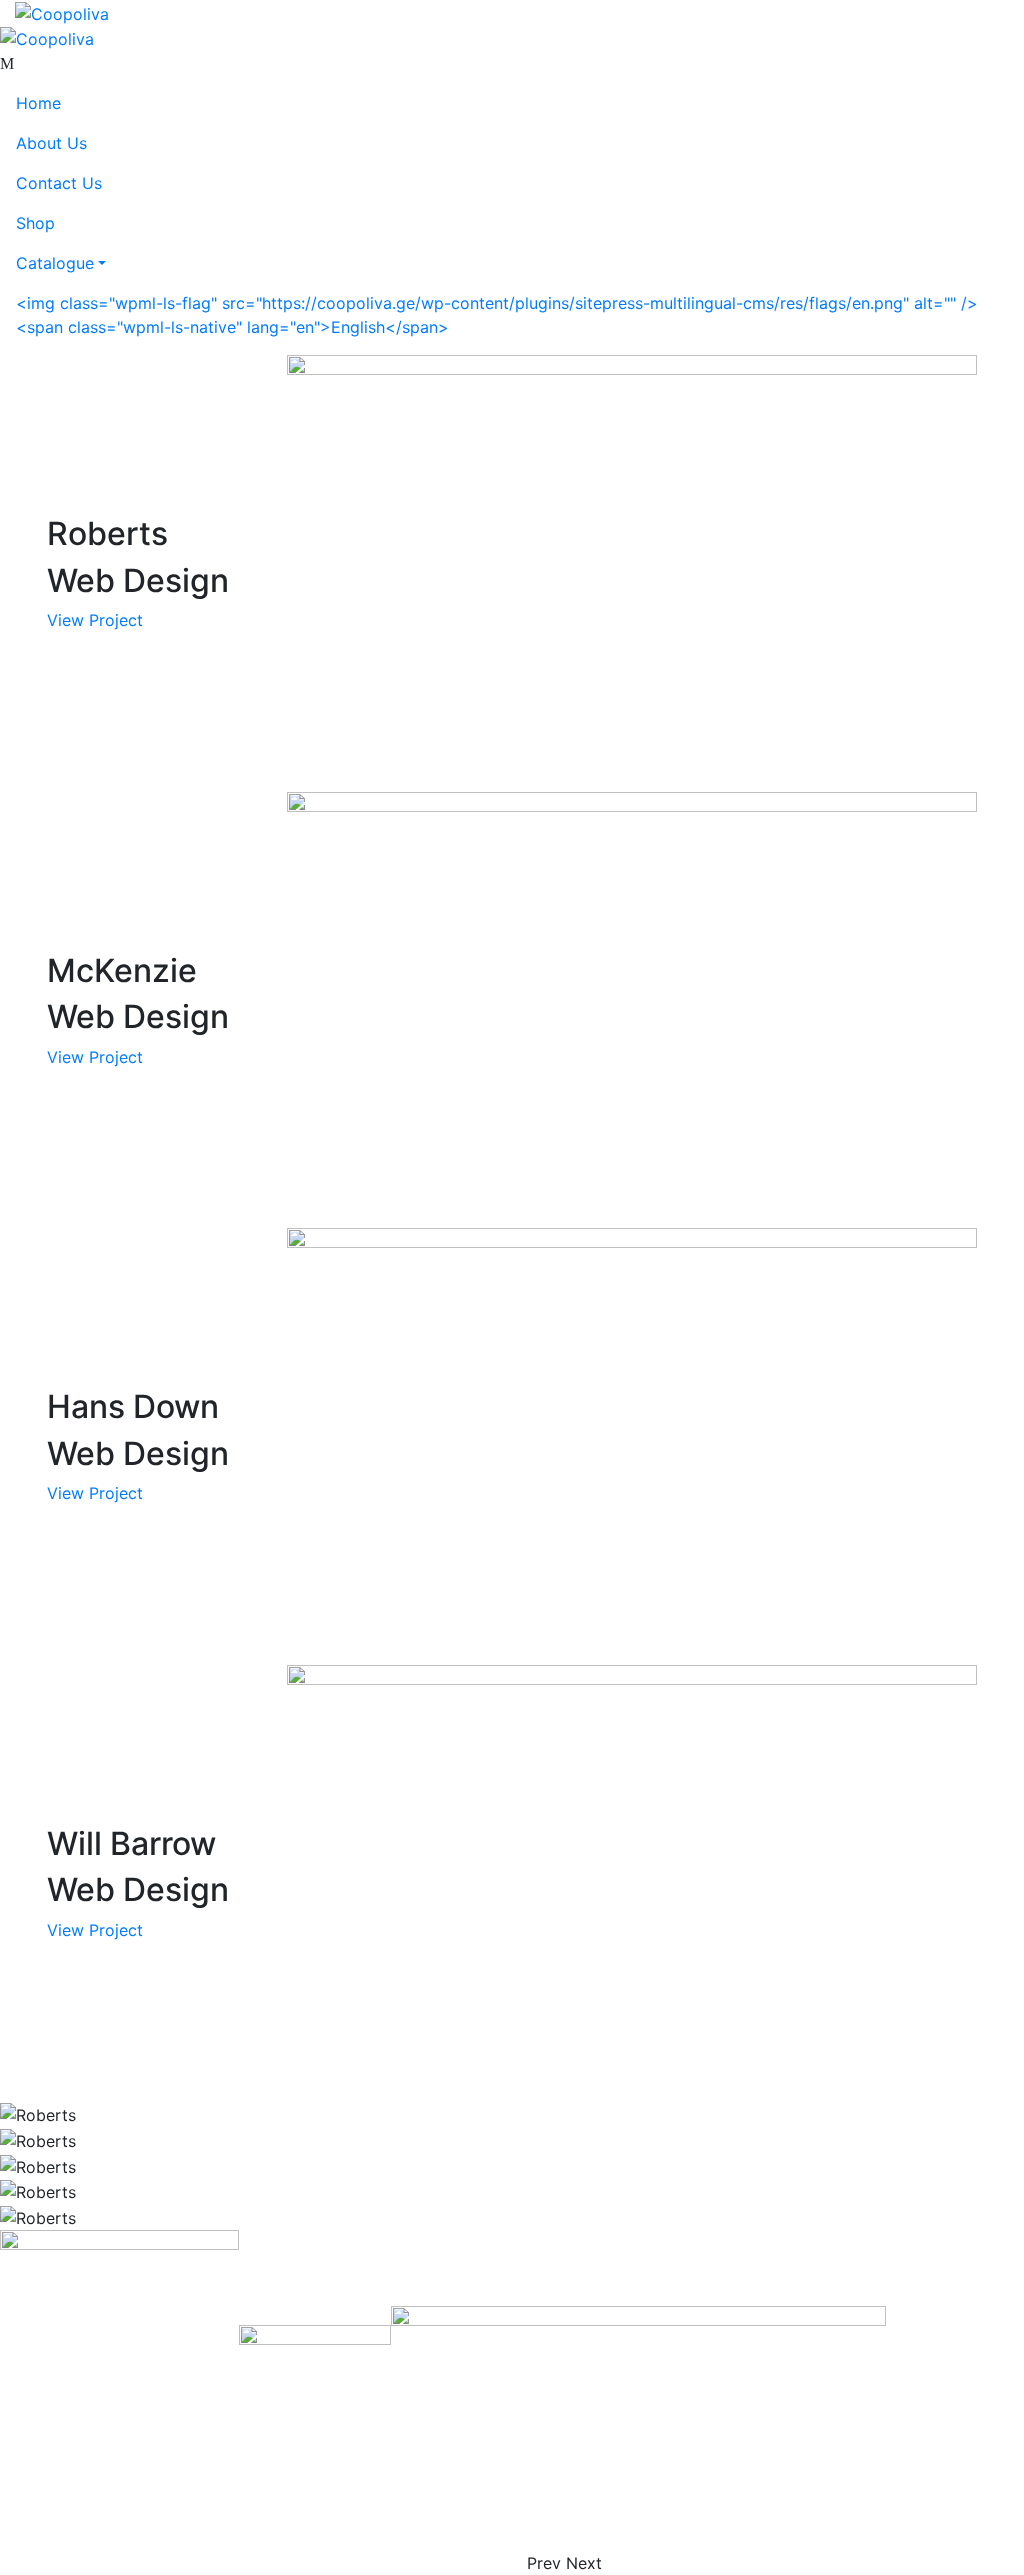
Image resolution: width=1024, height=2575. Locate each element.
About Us (51, 143)
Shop (35, 223)
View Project (95, 620)
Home (38, 103)
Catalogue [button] (55, 263)
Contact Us (59, 183)
